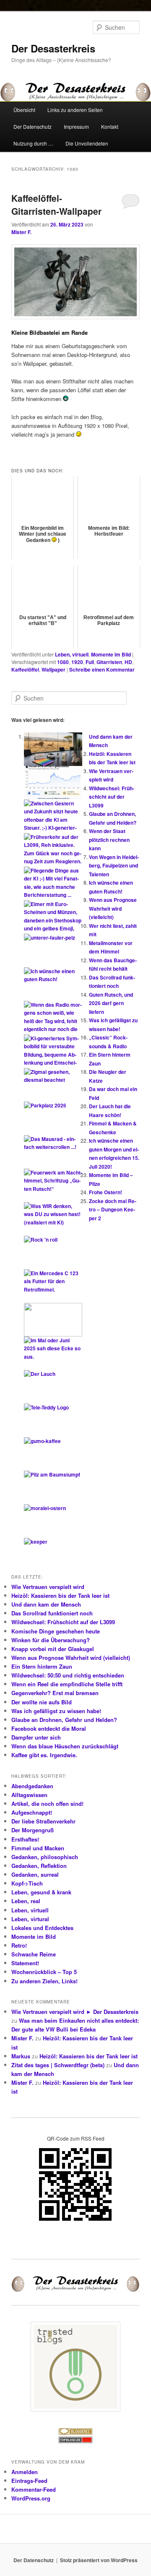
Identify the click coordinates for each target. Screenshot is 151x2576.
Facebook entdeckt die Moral (49, 1728)
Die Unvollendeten (87, 143)
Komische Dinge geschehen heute (56, 1631)
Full (90, 662)
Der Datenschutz (33, 126)
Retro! (19, 1945)
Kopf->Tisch (27, 1883)
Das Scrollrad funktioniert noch (52, 1613)
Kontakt (110, 126)
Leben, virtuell (72, 654)
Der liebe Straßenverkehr (43, 1821)
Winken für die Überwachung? (51, 1640)
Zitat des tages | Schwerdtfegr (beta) (58, 2065)
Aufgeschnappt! (32, 1812)
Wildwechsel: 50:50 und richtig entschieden (68, 1675)
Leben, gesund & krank (41, 1892)
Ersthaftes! (25, 1839)
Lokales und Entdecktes (42, 1928)
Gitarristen (109, 662)
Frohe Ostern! (105, 1192)
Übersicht (24, 110)
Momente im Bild (111, 654)
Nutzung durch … (33, 143)
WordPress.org (31, 2498)
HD (128, 662)
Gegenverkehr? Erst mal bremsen (55, 1693)
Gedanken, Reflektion (39, 1866)
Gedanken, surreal (35, 1874)
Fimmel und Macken (38, 1848)
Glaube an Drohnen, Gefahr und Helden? (64, 1720)
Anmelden (25, 2472)
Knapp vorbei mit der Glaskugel (53, 1649)
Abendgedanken (32, 1786)
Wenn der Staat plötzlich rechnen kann (109, 840)
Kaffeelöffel (25, 669)
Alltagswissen (29, 1795)
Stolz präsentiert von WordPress (99, 2560)
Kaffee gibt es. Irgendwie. (44, 1755)
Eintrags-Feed (29, 2481)
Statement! (25, 1963)
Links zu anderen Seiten (75, 110)
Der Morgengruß (33, 1830)
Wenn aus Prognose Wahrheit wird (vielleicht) (113, 908)
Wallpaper (53, 669)
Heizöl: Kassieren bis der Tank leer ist (60, 1595)
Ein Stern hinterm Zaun (42, 1666)
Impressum (76, 126)
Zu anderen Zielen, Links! (44, 1981)
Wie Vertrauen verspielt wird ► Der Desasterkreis (75, 2012)
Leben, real (26, 1901)
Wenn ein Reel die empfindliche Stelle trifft (67, 1684)
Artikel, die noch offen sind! (47, 1804)
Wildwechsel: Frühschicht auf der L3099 (112, 797)
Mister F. (21, 232)
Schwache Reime (34, 1954)
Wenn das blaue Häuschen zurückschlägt (65, 1746)
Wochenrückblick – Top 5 (44, 1972)
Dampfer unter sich (36, 1737)
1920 (77, 662)
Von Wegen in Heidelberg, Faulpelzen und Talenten (114, 866)
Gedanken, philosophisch (45, 1857)
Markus (21, 2056)
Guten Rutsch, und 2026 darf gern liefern (111, 1003)
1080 (63, 662)
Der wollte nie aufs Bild (42, 1702)
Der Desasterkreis (53, 48)
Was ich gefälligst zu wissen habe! (56, 1711)
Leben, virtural (30, 1919)
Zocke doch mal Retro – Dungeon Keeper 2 (113, 1210)
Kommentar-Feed (34, 2489)
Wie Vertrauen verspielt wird (48, 1587)
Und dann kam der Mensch (46, 1604)
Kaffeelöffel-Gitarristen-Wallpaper (56, 205)
